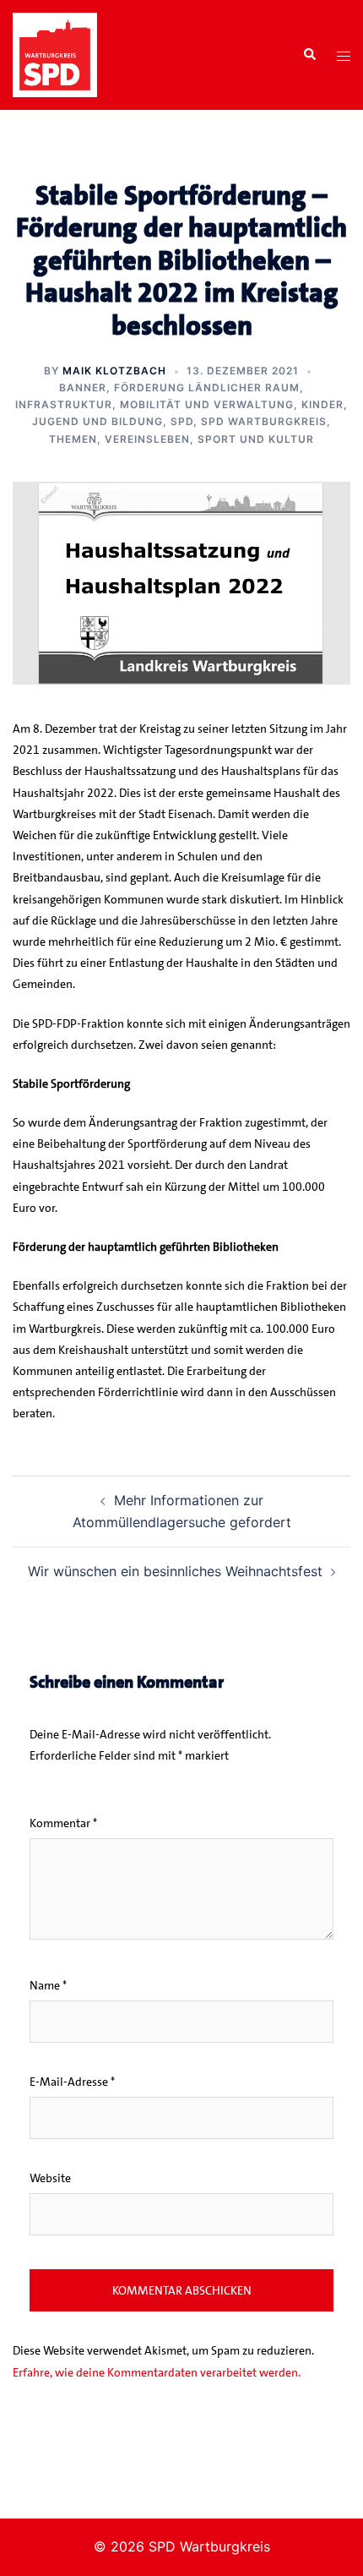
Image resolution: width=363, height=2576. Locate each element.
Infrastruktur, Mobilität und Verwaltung (154, 404)
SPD (182, 421)
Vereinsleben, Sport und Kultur (209, 439)
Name (48, 1985)
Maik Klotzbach (114, 371)
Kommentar (63, 1823)
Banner (83, 387)
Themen (73, 439)
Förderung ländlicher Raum (207, 387)
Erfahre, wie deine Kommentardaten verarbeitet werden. (157, 2372)
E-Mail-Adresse (72, 2082)
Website (50, 2178)
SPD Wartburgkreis (264, 421)
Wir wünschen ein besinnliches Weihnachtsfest (175, 1571)
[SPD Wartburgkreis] (55, 53)
